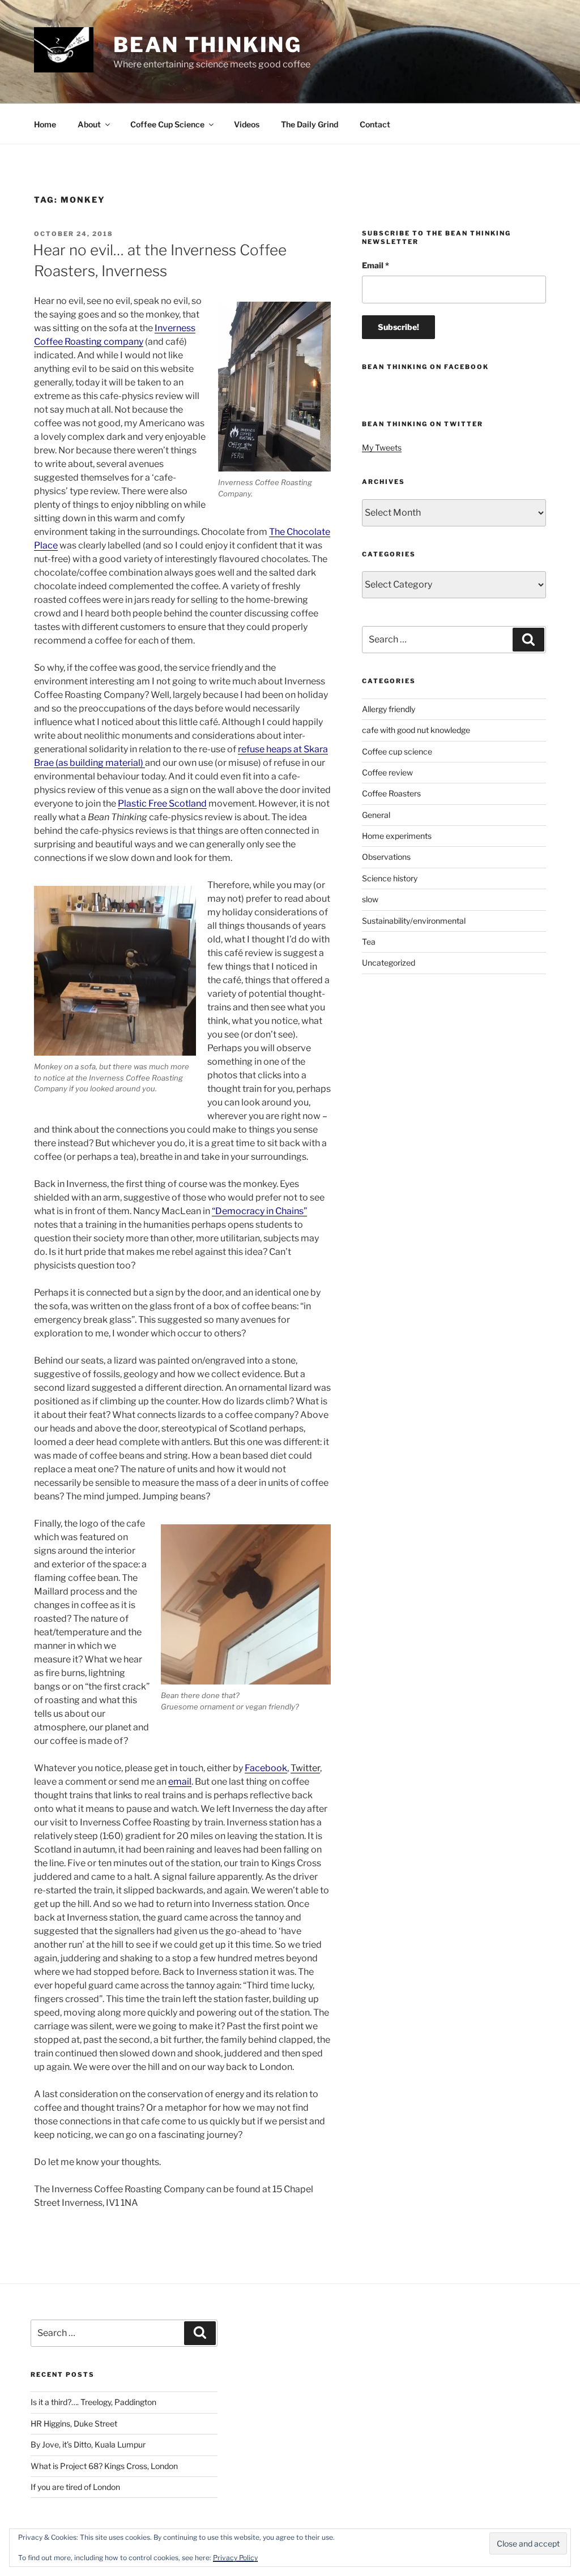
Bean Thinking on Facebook (425, 367)
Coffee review (387, 772)
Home (45, 124)
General (376, 815)
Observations (386, 857)
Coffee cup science (397, 751)
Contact (375, 124)
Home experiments (397, 836)
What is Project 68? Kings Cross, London (104, 2466)
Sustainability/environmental (414, 921)
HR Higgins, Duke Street (74, 2423)
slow (370, 899)
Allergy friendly (389, 709)
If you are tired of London (75, 2487)
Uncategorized (389, 963)
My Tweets (382, 447)
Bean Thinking (208, 45)
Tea (369, 942)
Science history (390, 878)
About (89, 124)
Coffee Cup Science (167, 124)
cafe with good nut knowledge (416, 730)
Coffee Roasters (391, 793)
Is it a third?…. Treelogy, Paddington (93, 2402)
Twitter (305, 1768)
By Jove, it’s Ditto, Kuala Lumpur (88, 2444)
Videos (247, 124)
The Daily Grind (310, 124)
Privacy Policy (235, 2558)
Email (376, 265)
